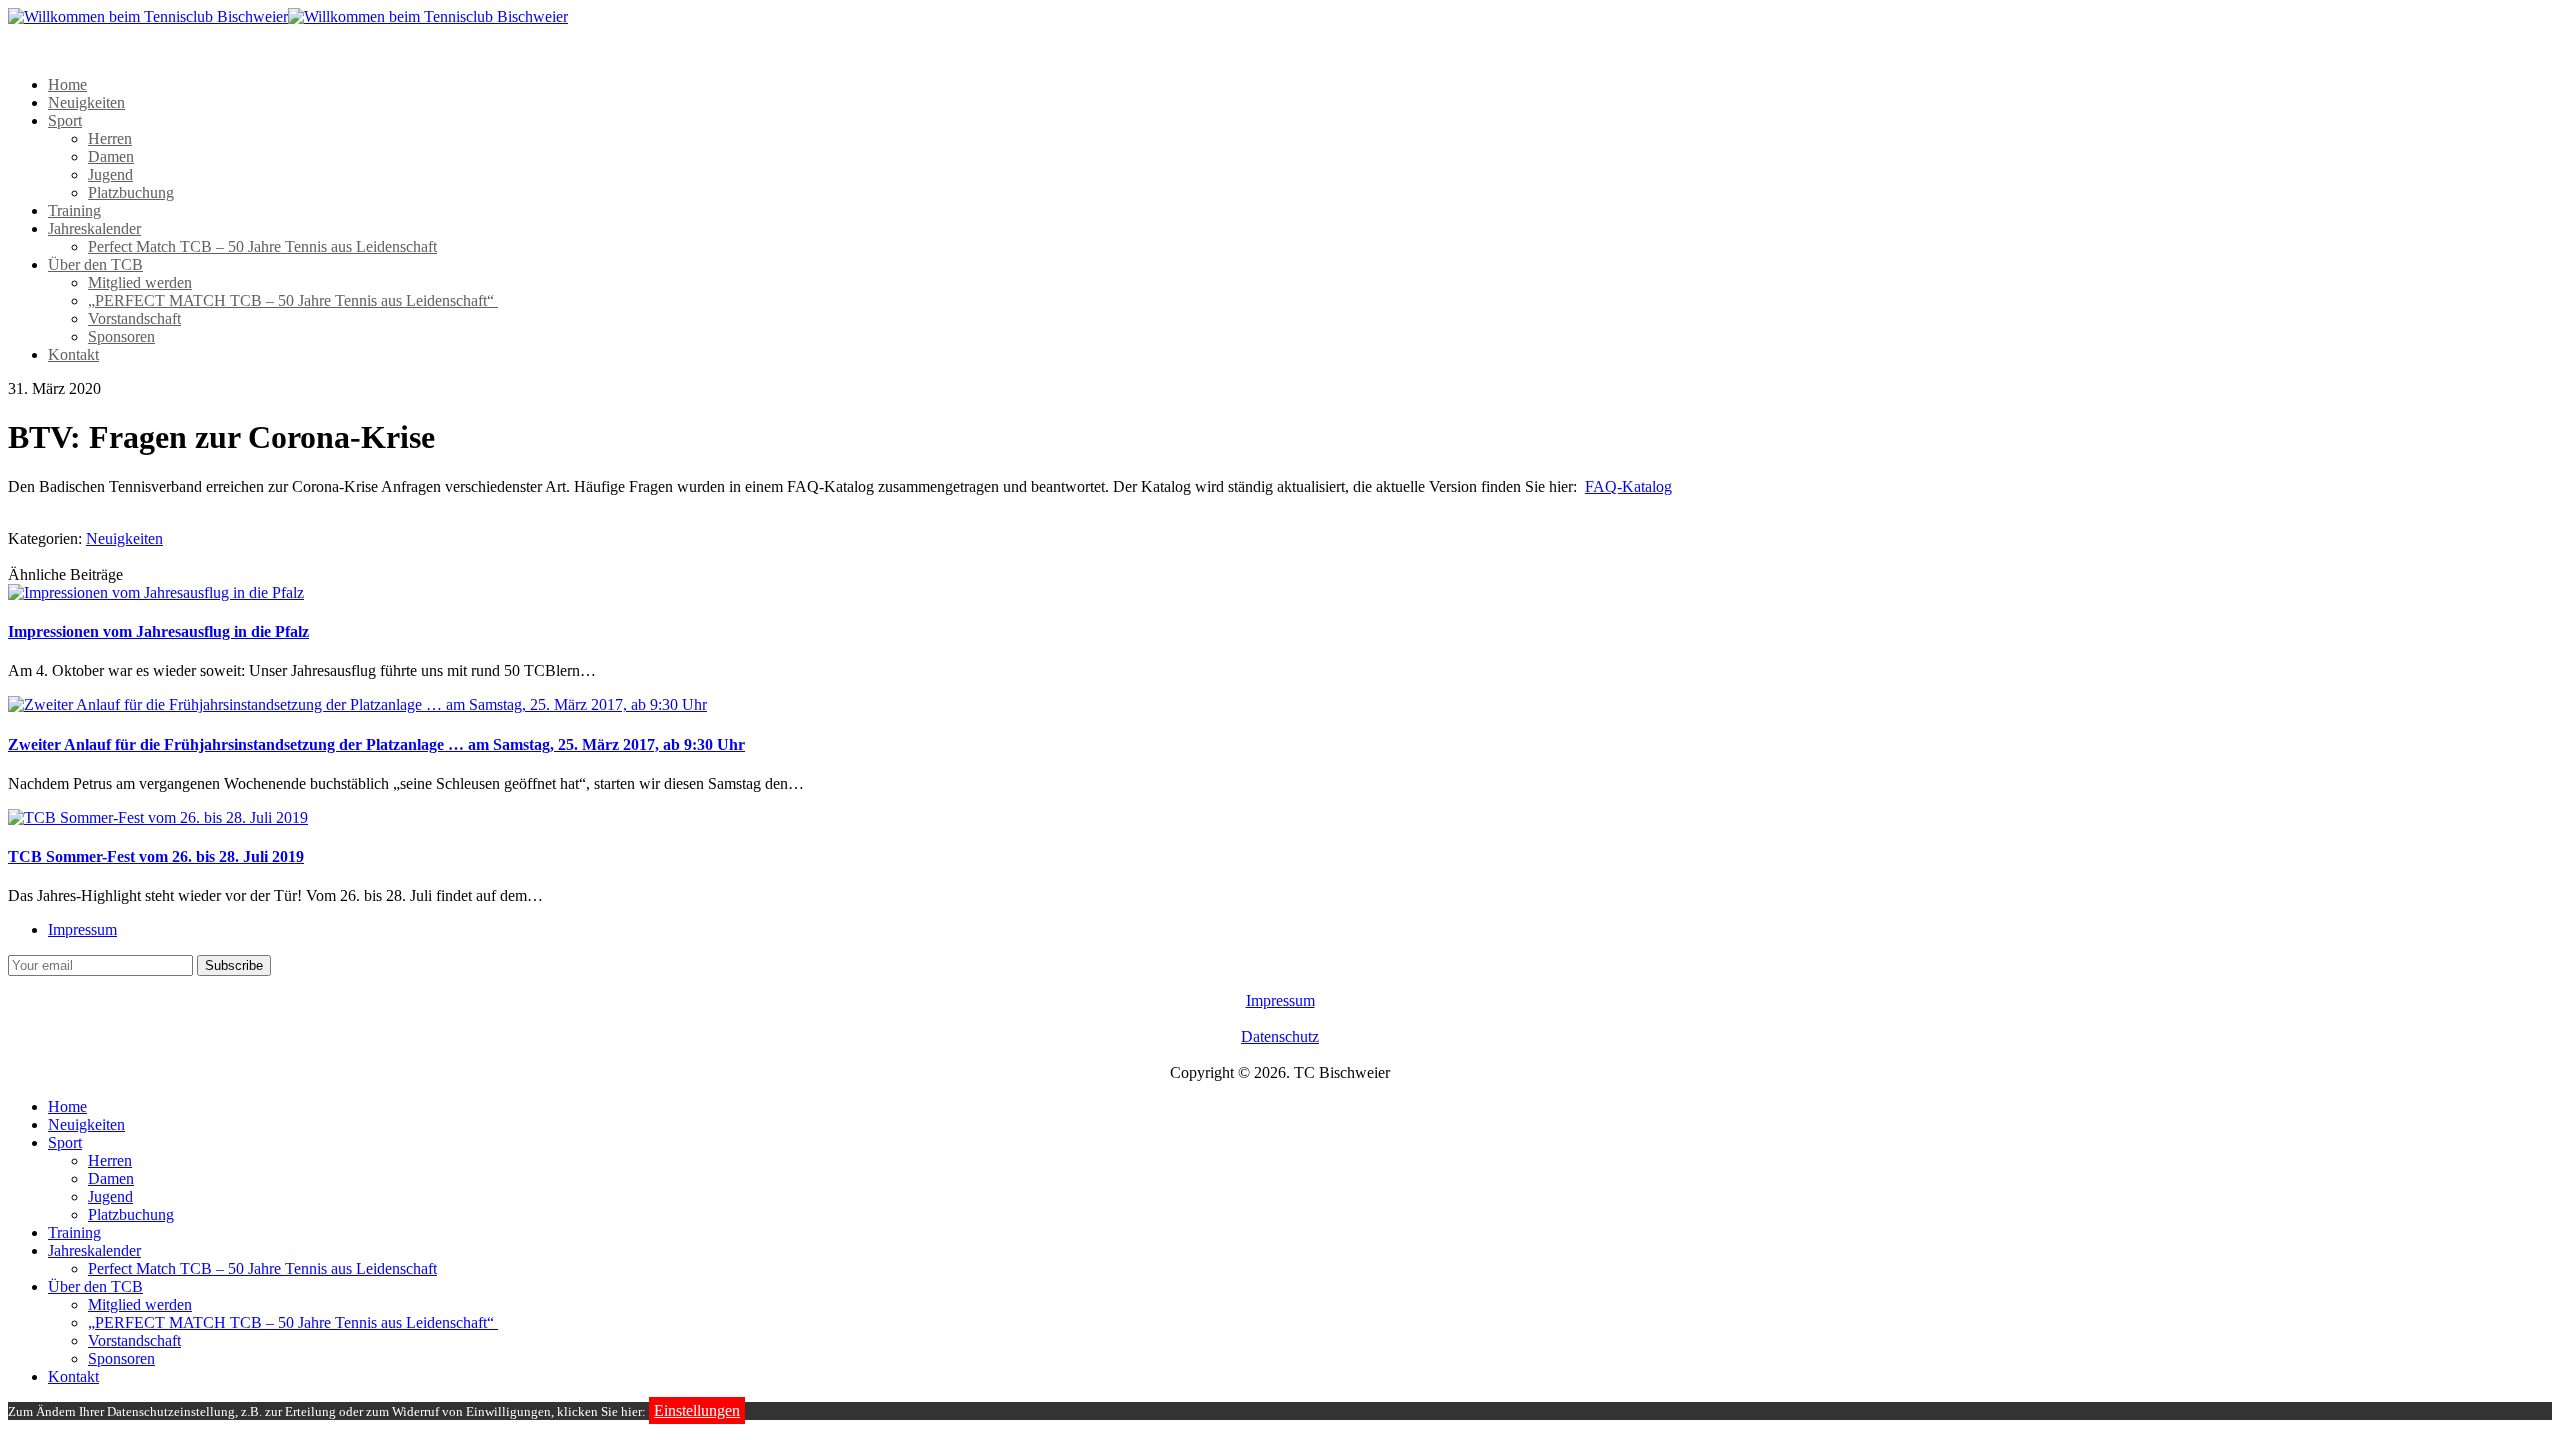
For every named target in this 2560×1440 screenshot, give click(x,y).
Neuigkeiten (86, 102)
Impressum (82, 929)
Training (74, 210)
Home (67, 84)
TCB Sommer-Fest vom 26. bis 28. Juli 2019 (156, 856)
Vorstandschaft (134, 318)
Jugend (110, 174)
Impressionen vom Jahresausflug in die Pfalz (158, 631)
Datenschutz (1280, 1036)
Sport (65, 120)
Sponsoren (121, 336)
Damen (111, 156)
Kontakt (73, 354)
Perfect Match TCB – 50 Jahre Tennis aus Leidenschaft (262, 246)
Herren (110, 138)
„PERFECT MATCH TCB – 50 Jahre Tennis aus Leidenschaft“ (293, 300)
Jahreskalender (94, 228)
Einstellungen (697, 1410)
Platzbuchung (131, 192)
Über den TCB (95, 264)
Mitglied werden (140, 282)
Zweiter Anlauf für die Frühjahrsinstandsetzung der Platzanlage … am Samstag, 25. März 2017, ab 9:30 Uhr (376, 744)
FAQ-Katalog (1628, 486)
